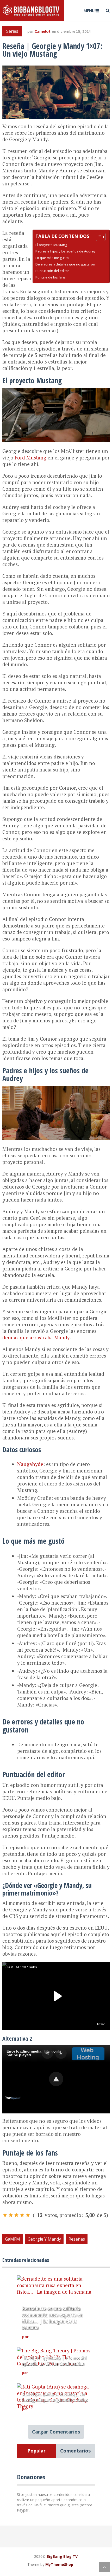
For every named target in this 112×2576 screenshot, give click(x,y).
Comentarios (75, 2451)
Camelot (43, 31)
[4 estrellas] (22, 2215)
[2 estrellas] (11, 2215)
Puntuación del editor (52, 271)
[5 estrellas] (28, 2215)
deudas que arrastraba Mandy (36, 1337)
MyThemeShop (59, 2564)
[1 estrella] (5, 2215)
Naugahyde (30, 1464)
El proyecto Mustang (51, 245)
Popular (36, 2451)
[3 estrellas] (16, 2215)
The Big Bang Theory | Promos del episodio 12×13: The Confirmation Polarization (54, 2364)
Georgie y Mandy (44, 2239)
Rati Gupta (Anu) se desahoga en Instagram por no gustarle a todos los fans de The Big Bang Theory (55, 2400)
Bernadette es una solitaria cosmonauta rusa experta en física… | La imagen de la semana (52, 2318)
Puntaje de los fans (51, 277)
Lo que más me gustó (52, 258)
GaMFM (13, 2239)
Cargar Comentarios (56, 2432)
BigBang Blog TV (62, 2556)
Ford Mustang (30, 458)
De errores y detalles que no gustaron (65, 264)
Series (12, 31)
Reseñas (77, 2239)
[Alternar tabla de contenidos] (98, 237)
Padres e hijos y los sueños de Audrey (65, 251)
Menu (89, 11)
